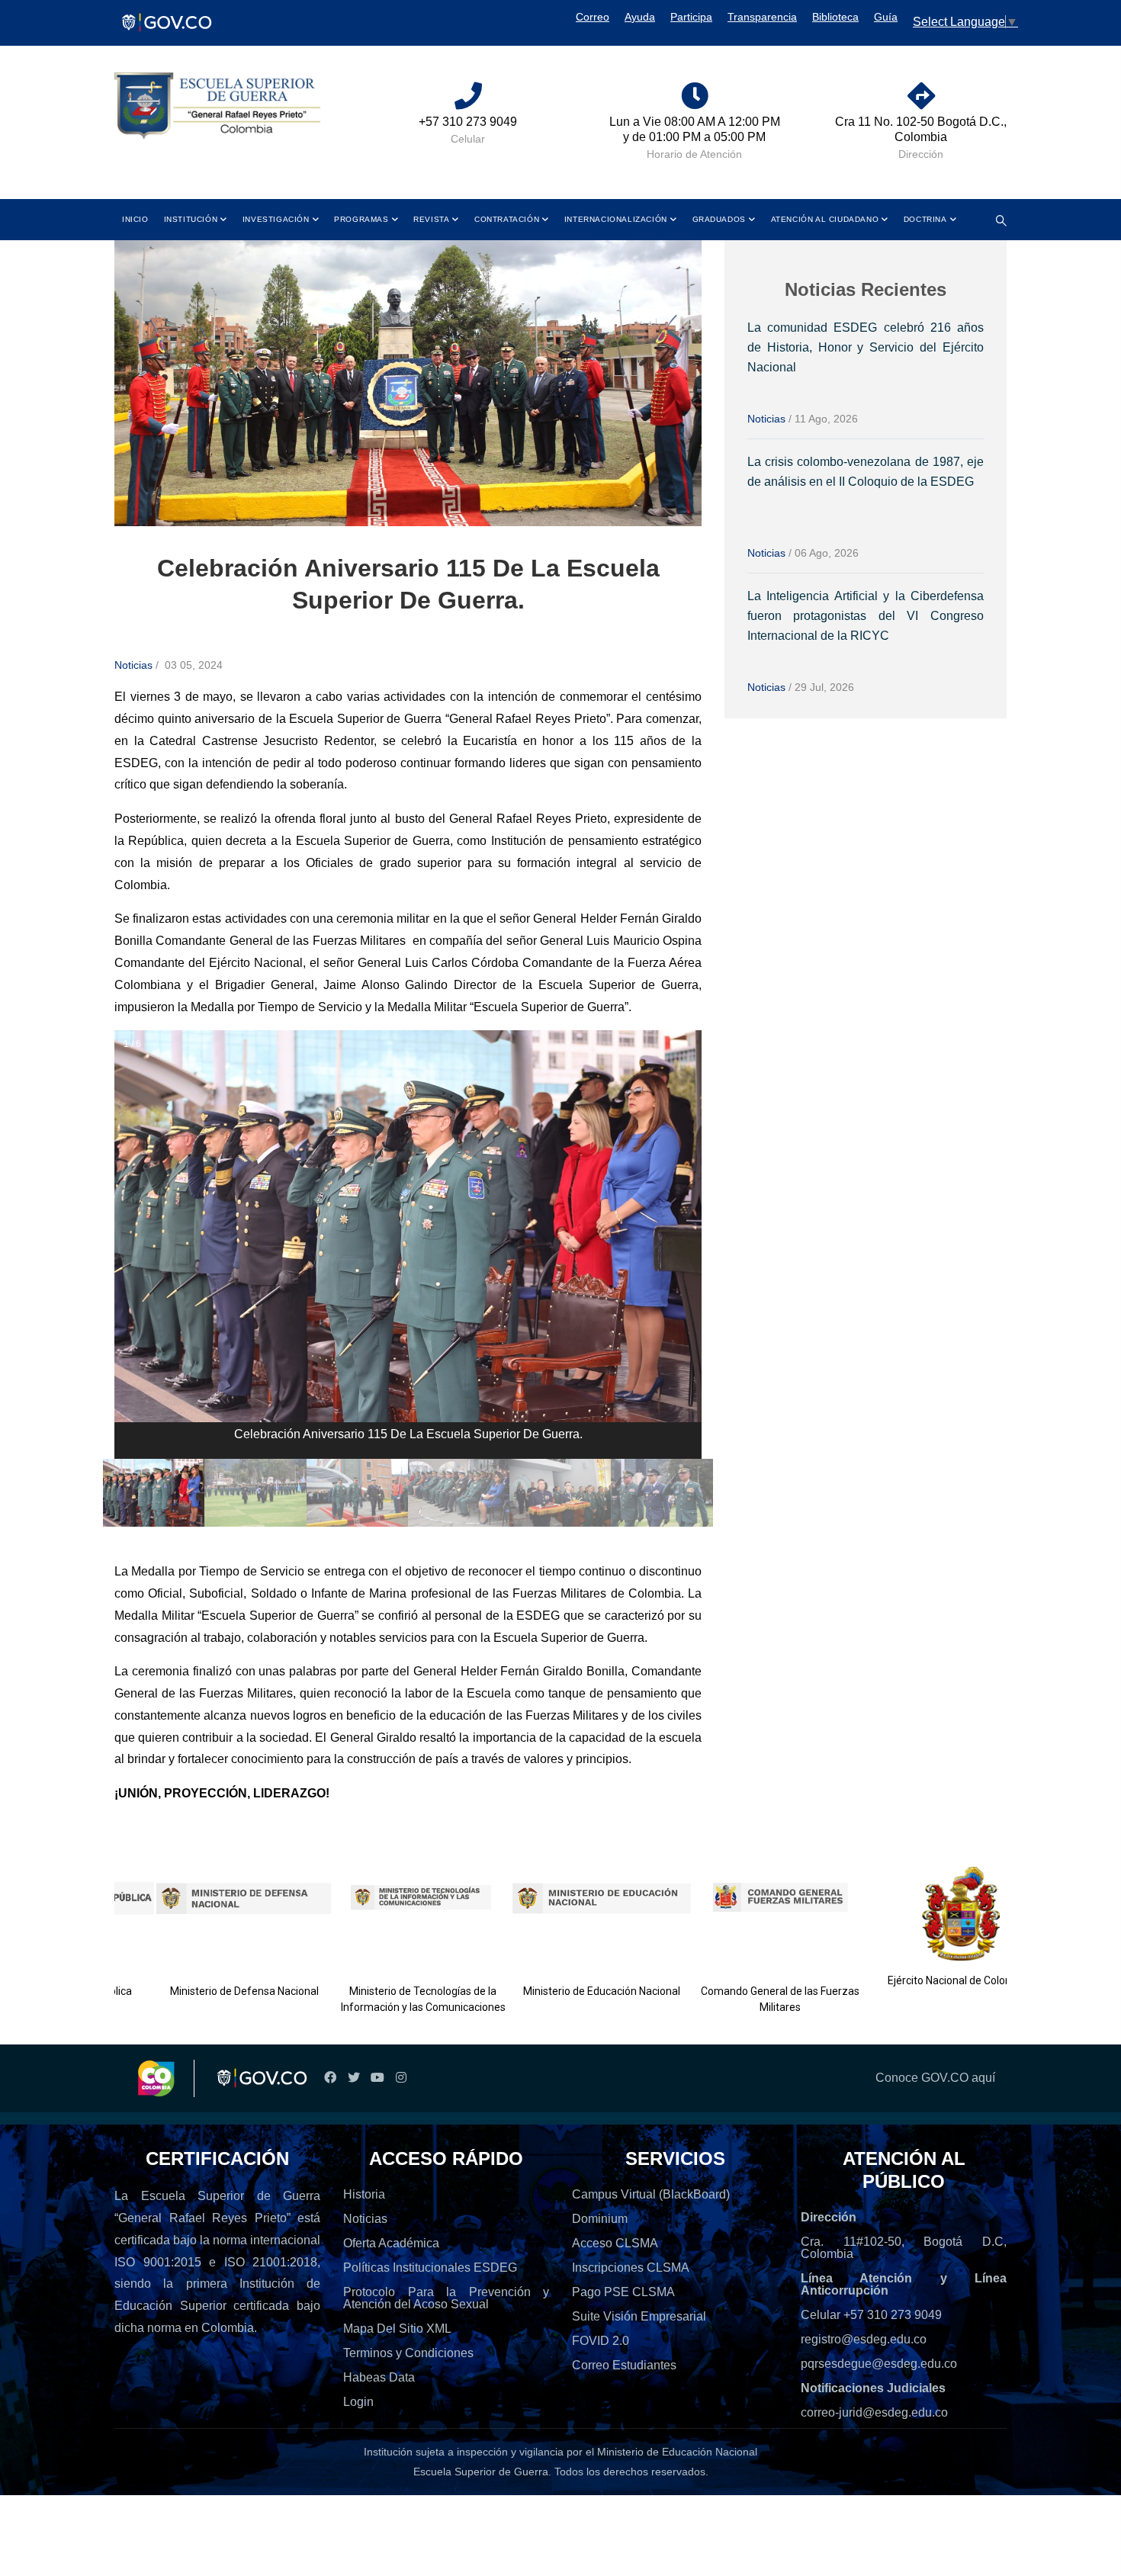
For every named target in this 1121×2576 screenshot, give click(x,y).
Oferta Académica (391, 2243)
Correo (593, 17)
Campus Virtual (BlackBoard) (651, 2194)
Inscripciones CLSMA (631, 2268)
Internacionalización (616, 219)
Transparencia (762, 17)
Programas (361, 219)
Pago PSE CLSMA (623, 2292)
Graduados (719, 219)
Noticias (133, 665)
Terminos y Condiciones (408, 2353)
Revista (431, 219)
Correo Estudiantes (624, 2365)
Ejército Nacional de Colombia (921, 1980)
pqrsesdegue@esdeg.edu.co (879, 2364)
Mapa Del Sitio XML (397, 2329)
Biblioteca (835, 17)
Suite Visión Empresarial (639, 2316)
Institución (191, 219)
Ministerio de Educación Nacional (564, 1991)
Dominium (600, 2219)
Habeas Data (379, 2377)
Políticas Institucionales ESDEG (430, 2268)
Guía (886, 17)
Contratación (507, 219)
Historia (364, 2194)
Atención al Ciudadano (825, 219)
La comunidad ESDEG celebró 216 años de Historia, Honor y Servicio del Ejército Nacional (866, 347)
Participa (691, 17)
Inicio (135, 219)
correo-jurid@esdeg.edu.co (874, 2412)
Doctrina (925, 219)
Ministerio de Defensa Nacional (208, 1991)
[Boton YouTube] (377, 2078)
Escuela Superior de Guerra (481, 2472)
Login (358, 2402)
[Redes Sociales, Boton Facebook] (330, 2078)
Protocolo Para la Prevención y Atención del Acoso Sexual (446, 2298)
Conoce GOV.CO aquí (935, 2078)
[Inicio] (217, 106)
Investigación (276, 219)
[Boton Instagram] (401, 2078)
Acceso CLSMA (615, 2243)
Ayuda (640, 17)
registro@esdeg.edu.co (864, 2339)
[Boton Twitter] (353, 2078)
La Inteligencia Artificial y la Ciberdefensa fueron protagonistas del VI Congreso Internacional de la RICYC (866, 616)
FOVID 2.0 (601, 2341)
